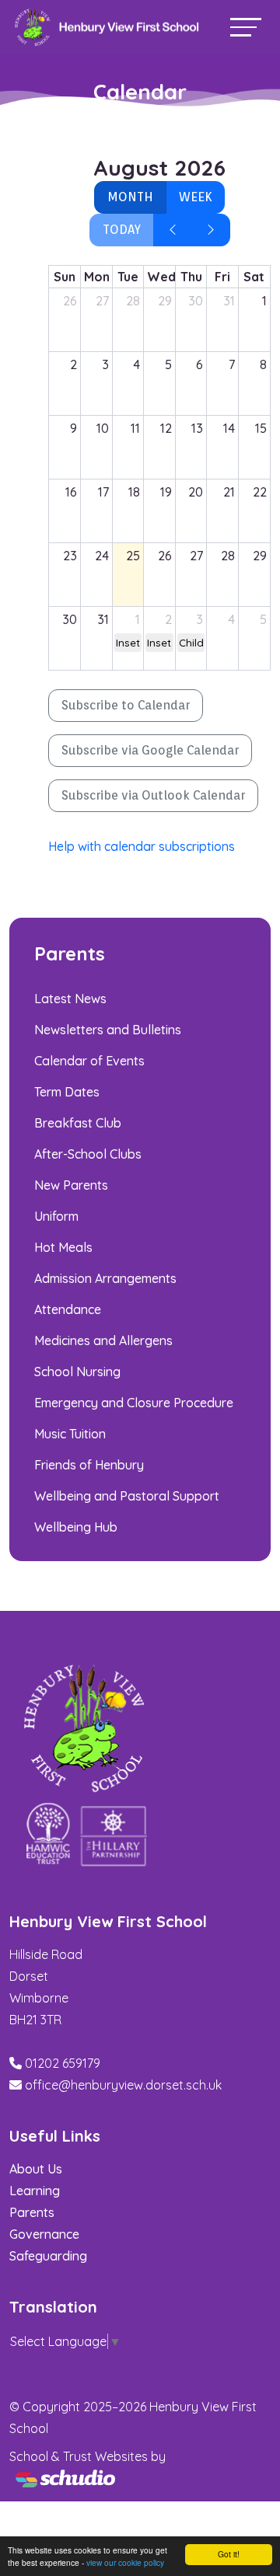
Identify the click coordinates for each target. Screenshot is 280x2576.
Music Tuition (70, 1434)
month (130, 197)
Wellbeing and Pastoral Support (127, 1496)
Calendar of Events (89, 1061)
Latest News (70, 999)
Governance (44, 2234)
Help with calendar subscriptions (142, 846)
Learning (35, 2191)
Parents (32, 2212)
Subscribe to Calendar (126, 705)
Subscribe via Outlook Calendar (153, 795)
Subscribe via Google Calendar (150, 750)
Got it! (229, 2554)
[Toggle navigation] (246, 27)
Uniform (56, 1216)
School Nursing (77, 1372)
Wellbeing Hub (76, 1527)
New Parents (71, 1185)
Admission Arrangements (105, 1278)
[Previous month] (173, 230)
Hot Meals (63, 1247)
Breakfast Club (78, 1123)
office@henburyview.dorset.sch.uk (123, 2085)
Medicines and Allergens (103, 1340)
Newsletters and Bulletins (108, 1030)
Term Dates (67, 1092)
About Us (36, 2169)
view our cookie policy (125, 2562)
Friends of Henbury (89, 1465)
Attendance (68, 1309)
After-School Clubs (88, 1154)
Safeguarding (48, 2256)
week (195, 197)
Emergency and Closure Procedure (134, 1403)
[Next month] (211, 230)
